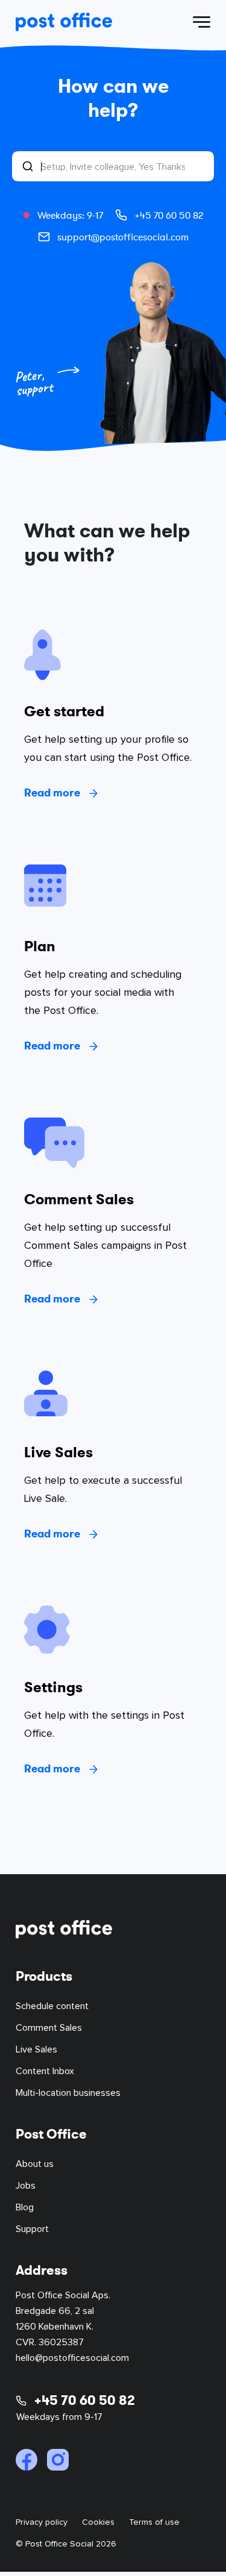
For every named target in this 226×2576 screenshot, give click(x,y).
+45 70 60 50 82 (169, 215)
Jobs (26, 2186)
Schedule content (52, 2006)
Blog (25, 2207)
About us (35, 2164)
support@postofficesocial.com (123, 237)
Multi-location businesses (68, 2093)
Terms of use (154, 2522)
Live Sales (36, 2049)
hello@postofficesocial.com (72, 2358)
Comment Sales (49, 2028)
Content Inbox (45, 2071)
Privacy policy (42, 2522)
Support (32, 2229)
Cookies (98, 2522)
